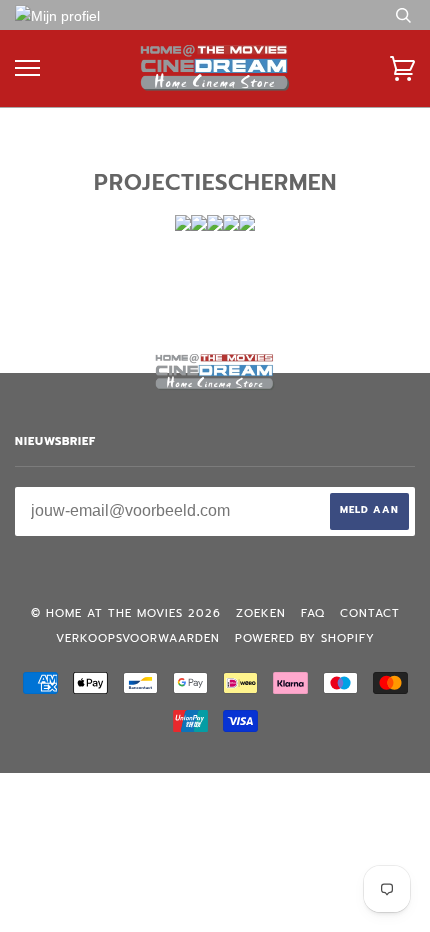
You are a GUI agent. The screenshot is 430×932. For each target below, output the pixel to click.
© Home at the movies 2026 (126, 613)
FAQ (313, 613)
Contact (370, 613)
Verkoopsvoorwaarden (138, 638)
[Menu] (27, 68)
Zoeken (261, 613)
